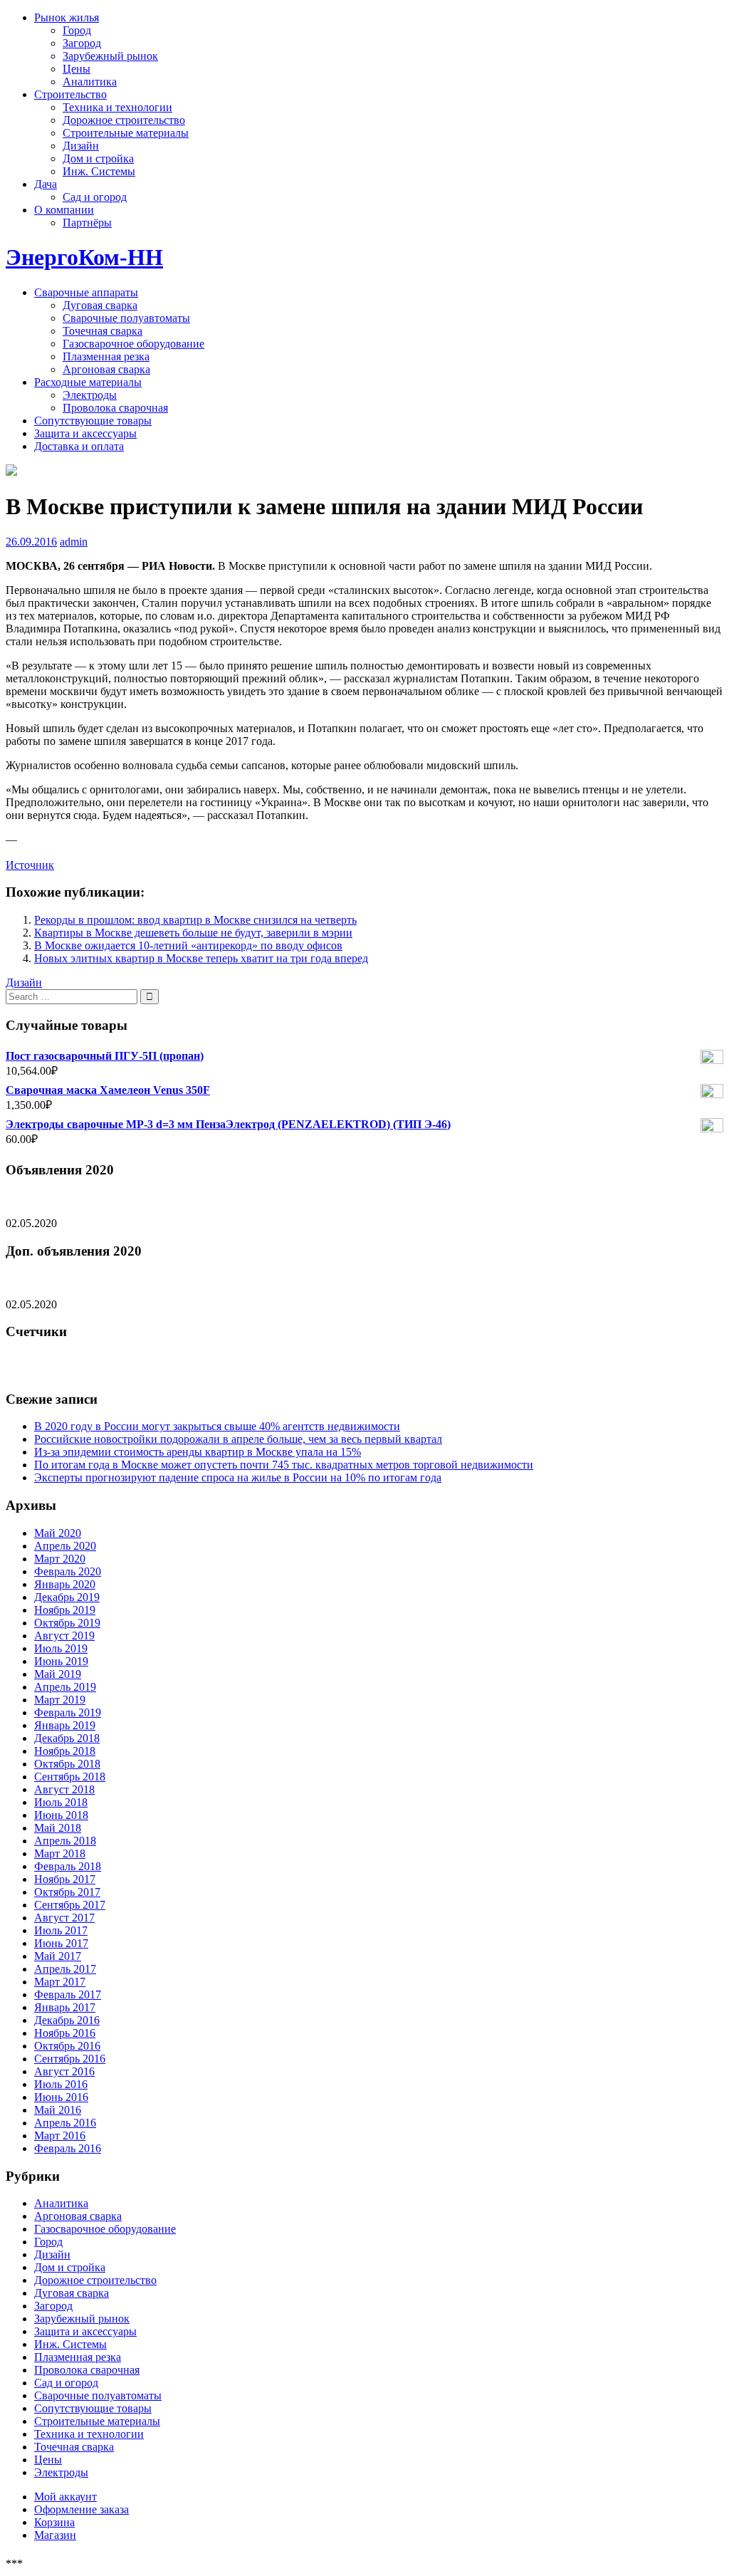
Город (77, 30)
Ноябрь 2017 (65, 1879)
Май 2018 (58, 1828)
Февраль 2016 (68, 2148)
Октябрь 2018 (67, 1764)
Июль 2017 (61, 1930)
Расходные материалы (88, 382)
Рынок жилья (67, 17)
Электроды (90, 395)
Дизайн (81, 146)
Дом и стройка (98, 158)
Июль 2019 (61, 1648)
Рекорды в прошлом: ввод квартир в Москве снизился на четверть (195, 920)
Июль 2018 (61, 1802)
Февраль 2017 (68, 1994)
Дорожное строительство (124, 120)
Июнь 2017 (61, 1943)
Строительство (70, 94)
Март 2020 (60, 1559)
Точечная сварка (103, 331)
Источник (30, 865)
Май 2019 (58, 1674)
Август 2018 (64, 1789)
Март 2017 (60, 1982)
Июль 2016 (61, 2084)
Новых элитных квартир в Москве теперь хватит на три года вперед (201, 958)
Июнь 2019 (61, 1661)
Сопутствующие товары (93, 421)
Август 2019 (64, 1636)
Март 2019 (60, 1700)
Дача (46, 184)
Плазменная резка (106, 356)
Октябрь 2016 (67, 2046)
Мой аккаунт (65, 2497)
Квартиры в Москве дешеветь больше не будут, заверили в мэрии (193, 933)
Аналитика (90, 82)
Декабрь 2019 (67, 1597)
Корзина (54, 2522)
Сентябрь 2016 (70, 2059)
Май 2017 (58, 1956)
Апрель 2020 (65, 1546)
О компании (64, 210)
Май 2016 (58, 2110)
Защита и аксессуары (85, 433)
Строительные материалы (126, 133)
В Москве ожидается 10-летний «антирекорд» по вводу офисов (188, 945)
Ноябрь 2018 (65, 1751)
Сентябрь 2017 (70, 1905)
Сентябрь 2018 (70, 1777)
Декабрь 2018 (67, 1738)
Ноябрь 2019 (65, 1610)
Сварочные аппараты (86, 292)
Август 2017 (64, 1918)
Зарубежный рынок (110, 56)
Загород (82, 43)
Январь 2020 (65, 1584)
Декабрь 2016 (67, 2020)
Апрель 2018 (65, 1841)
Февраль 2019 (68, 1712)
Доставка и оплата (79, 446)
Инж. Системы (99, 171)
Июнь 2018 (61, 1815)
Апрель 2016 (65, 2123)
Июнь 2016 (61, 2097)
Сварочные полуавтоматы (126, 318)
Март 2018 (60, 1853)
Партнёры (87, 223)
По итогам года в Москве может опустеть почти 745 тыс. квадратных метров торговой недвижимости (284, 1465)
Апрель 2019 (65, 1687)
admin (74, 542)
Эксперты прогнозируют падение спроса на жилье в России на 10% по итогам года (238, 1477)
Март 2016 (60, 2136)
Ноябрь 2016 (65, 2033)
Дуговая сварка (100, 305)
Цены (77, 69)
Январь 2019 (65, 1725)
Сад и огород (95, 197)
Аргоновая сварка (106, 369)
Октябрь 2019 (67, 1623)
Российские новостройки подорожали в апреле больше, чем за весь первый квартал (238, 1439)
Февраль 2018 (68, 1866)
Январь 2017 (65, 2007)
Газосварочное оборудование (133, 344)
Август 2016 (64, 2071)
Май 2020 (58, 1533)
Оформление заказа (82, 2509)
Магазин (55, 2535)
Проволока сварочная (115, 408)
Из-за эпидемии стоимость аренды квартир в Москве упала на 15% (198, 1452)
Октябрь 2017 (67, 1892)
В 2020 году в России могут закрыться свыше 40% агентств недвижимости (217, 1426)
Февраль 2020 (68, 1571)
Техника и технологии (117, 107)
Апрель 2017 (65, 1969)
